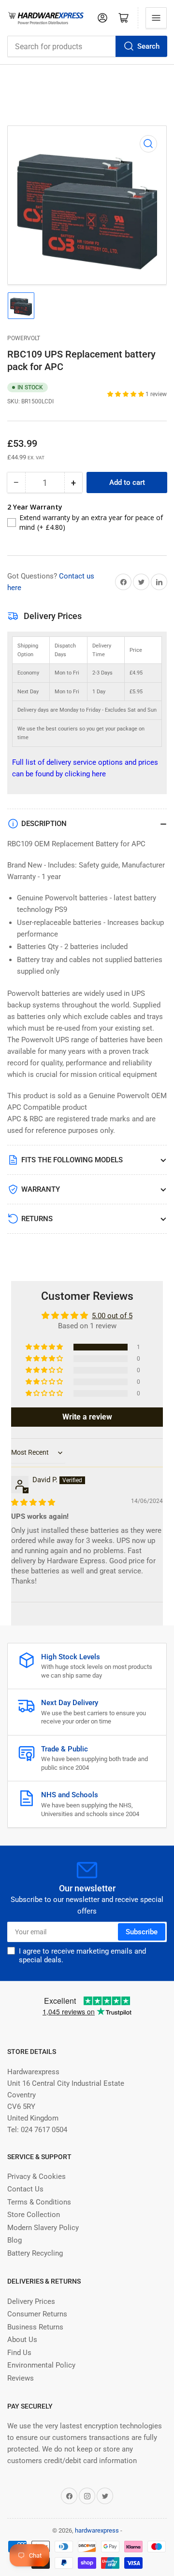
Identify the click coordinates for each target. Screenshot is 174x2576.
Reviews (21, 2378)
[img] (33, 1502)
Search (148, 46)
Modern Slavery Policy (43, 2228)
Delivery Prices (31, 2301)
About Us (22, 2340)
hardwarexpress (97, 2530)
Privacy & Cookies (36, 2177)
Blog (14, 2240)
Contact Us (25, 2189)
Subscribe (142, 1932)
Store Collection (34, 2215)
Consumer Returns (37, 2314)
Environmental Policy (41, 2365)
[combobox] (87, 46)
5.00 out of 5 (112, 1316)
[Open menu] (156, 18)
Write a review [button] (87, 1417)
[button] (126, 394)
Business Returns (35, 2327)
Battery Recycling (35, 2253)
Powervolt (24, 338)
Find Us (19, 2353)
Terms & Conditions (39, 2202)
